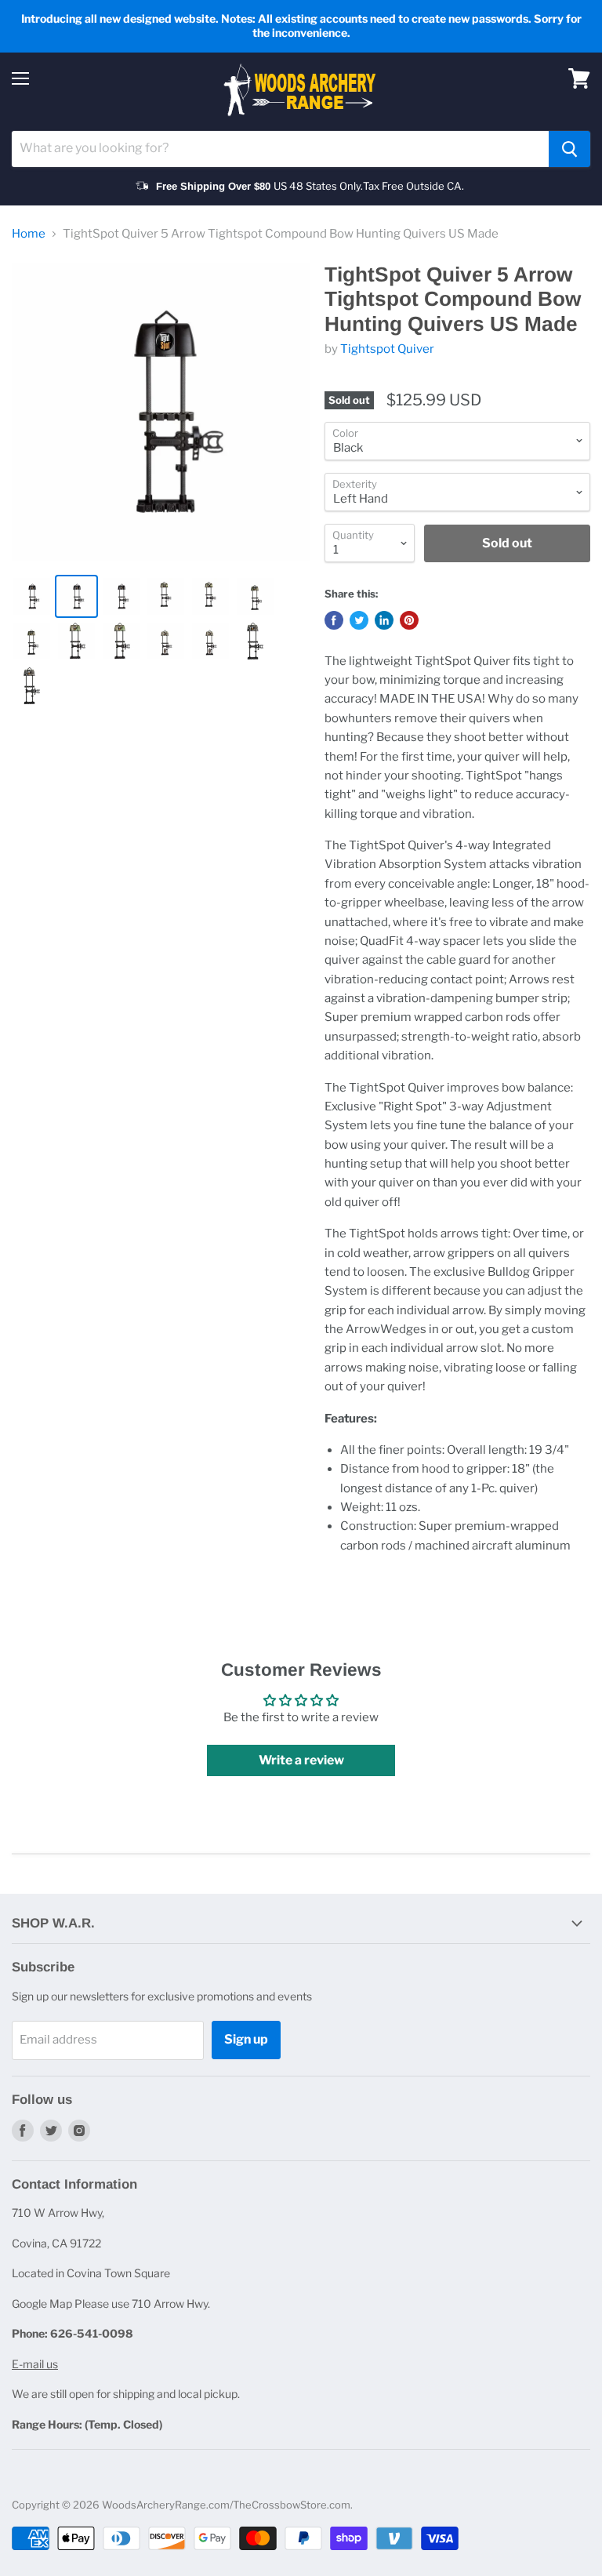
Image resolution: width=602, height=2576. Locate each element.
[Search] (569, 149)
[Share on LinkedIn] (384, 620)
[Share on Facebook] (334, 620)
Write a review (301, 1760)
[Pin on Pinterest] (409, 620)
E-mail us (35, 2364)
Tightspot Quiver (387, 349)
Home (29, 234)
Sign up (246, 2039)
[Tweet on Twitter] (359, 620)
